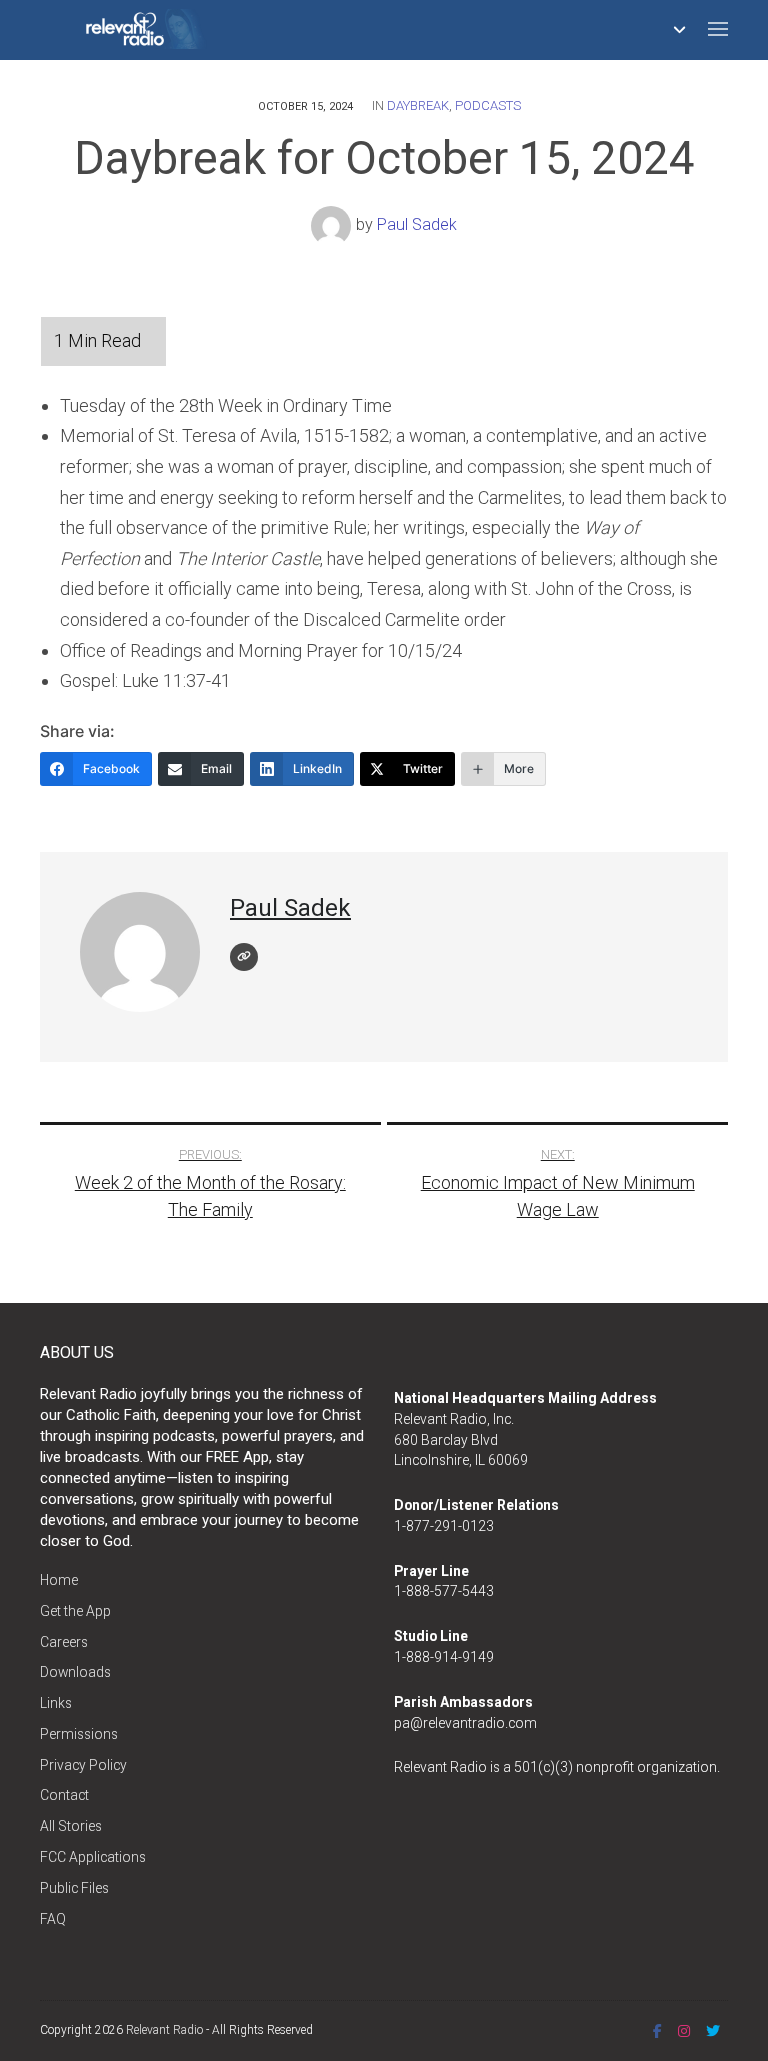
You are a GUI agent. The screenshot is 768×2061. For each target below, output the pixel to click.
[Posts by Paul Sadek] (333, 224)
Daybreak (418, 105)
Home (59, 1580)
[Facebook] (657, 2031)
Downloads (75, 1672)
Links (56, 1703)
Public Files (74, 1888)
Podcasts (488, 105)
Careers (64, 1642)
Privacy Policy (83, 1765)
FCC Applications (93, 1857)
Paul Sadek (417, 224)
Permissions (79, 1734)
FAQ (53, 1919)
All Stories (71, 1826)
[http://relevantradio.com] (244, 957)
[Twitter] (713, 2031)
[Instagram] (684, 2031)
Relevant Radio (164, 2030)
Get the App (75, 1611)
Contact (64, 1795)
